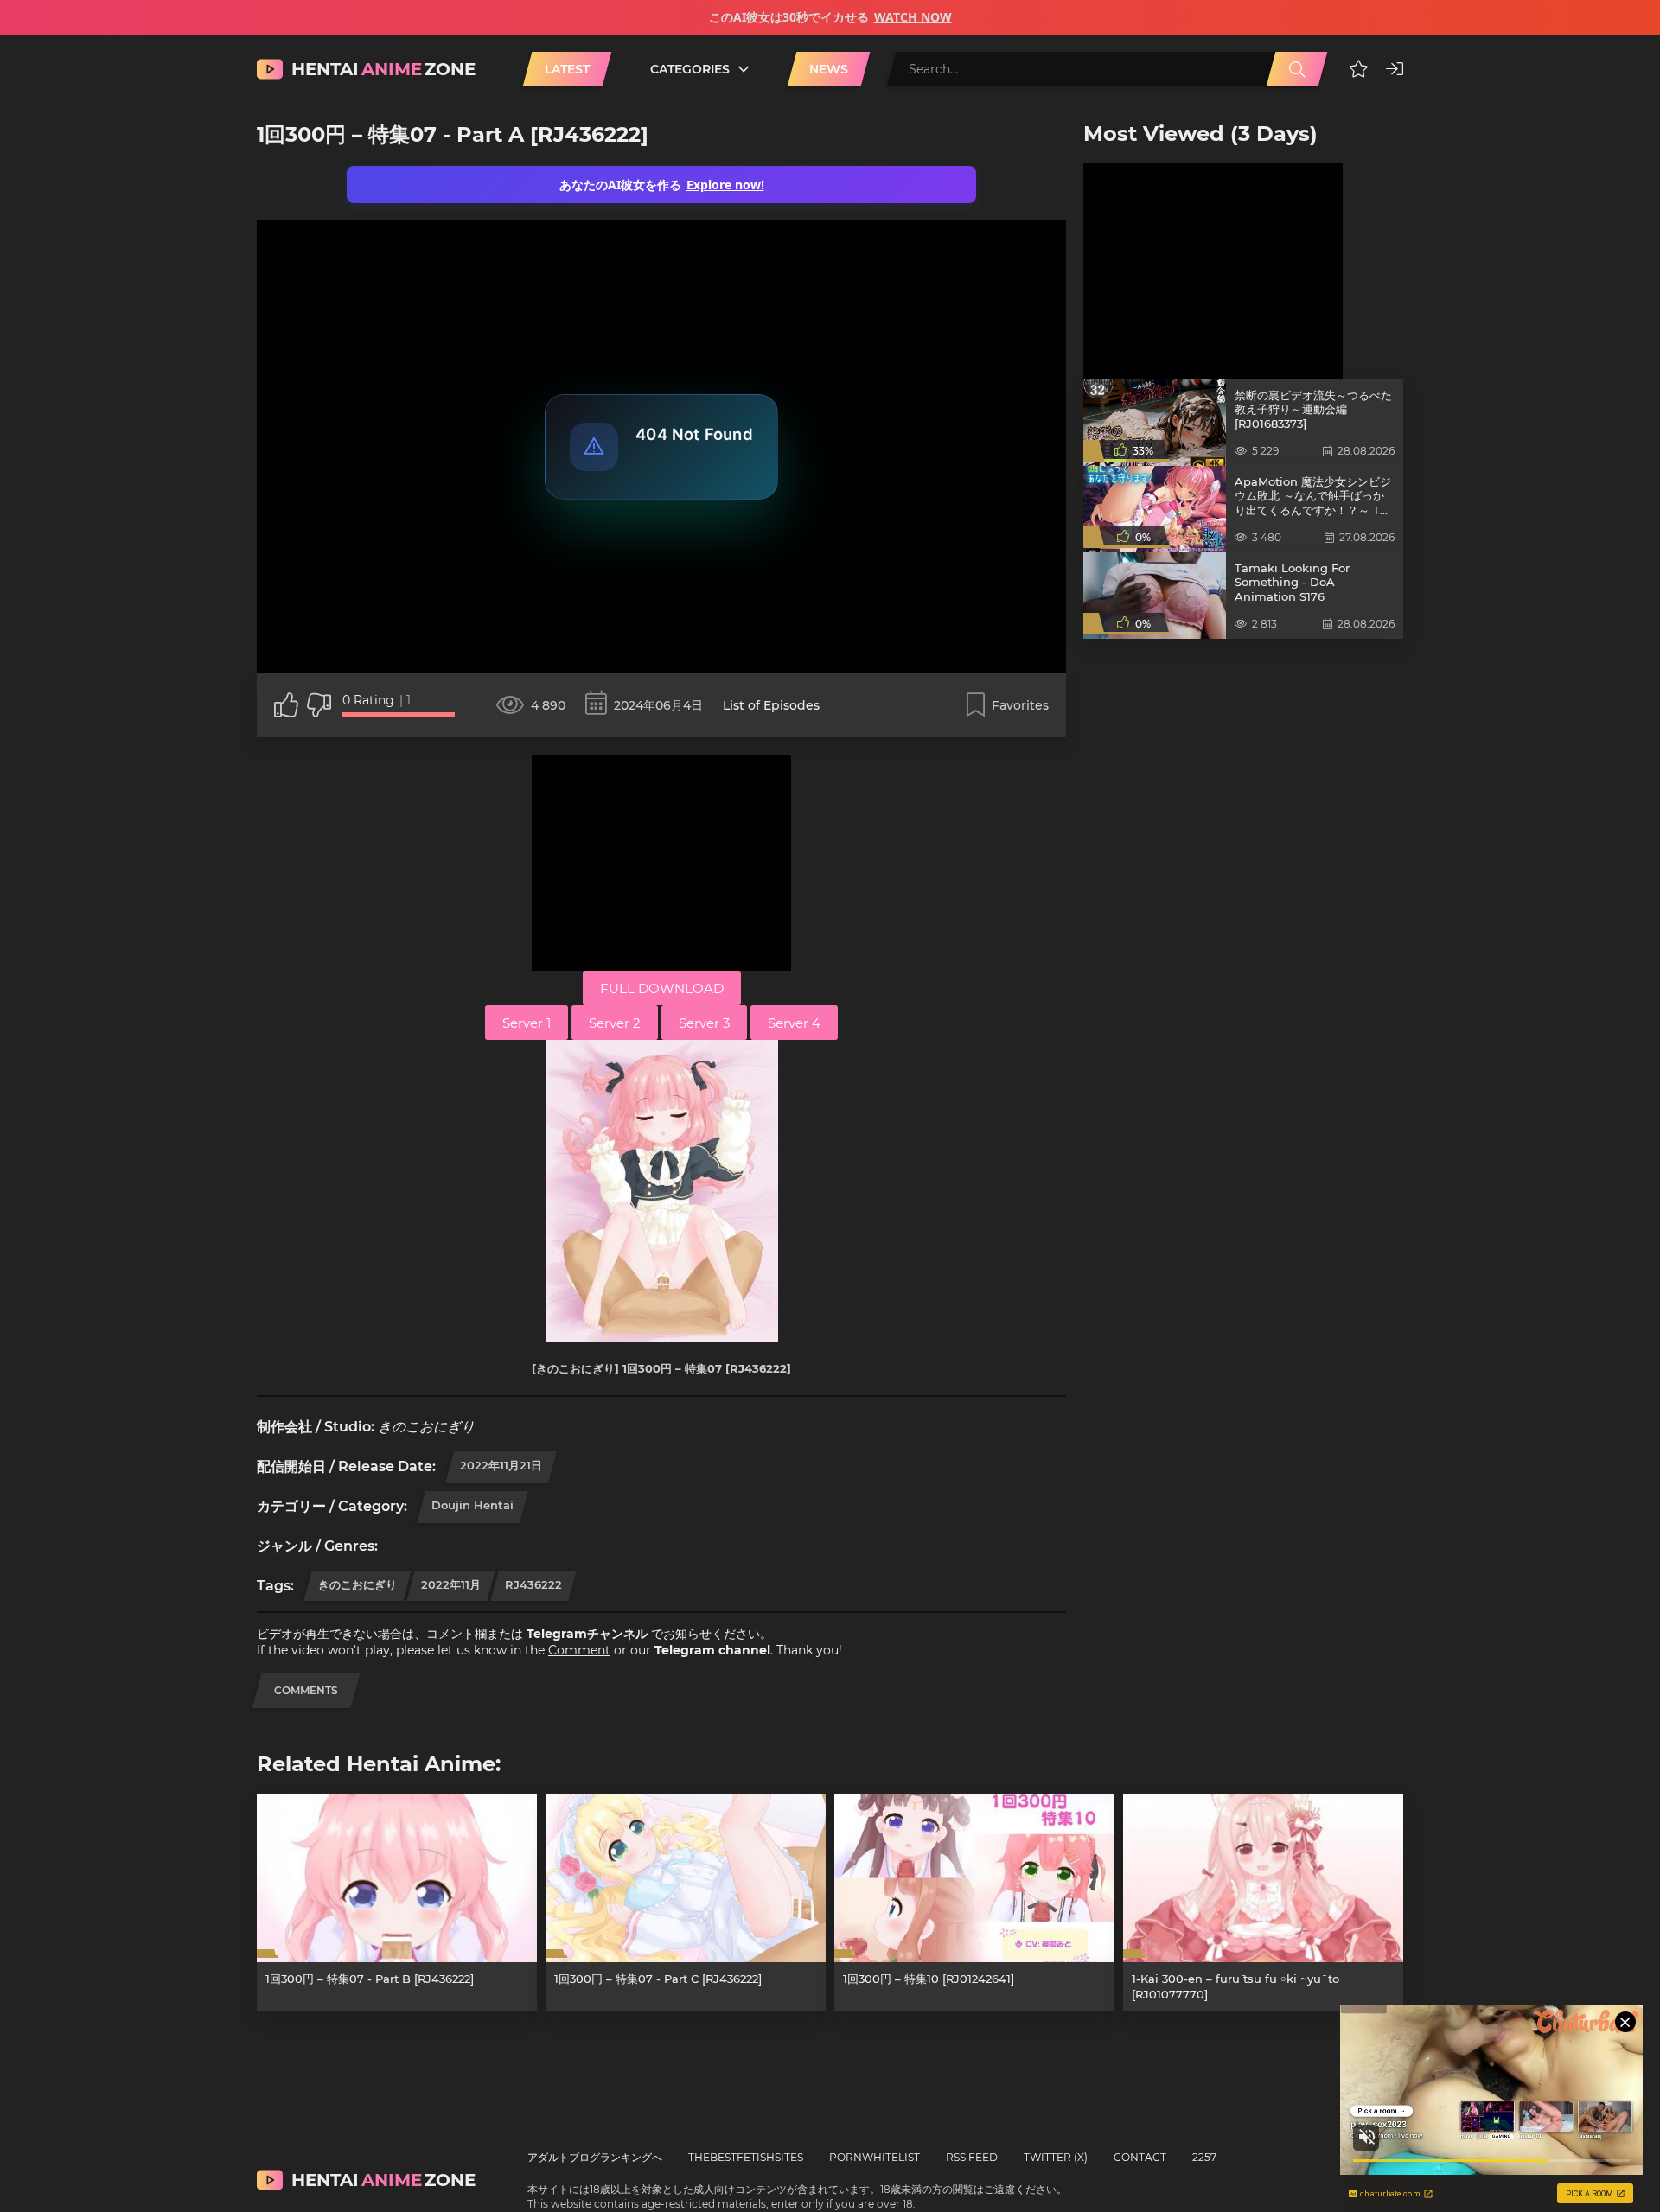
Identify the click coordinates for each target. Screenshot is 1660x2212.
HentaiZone (383, 69)
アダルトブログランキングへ (595, 2157)
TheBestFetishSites (746, 2157)
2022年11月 (451, 1584)
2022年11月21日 (501, 1465)
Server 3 (704, 1023)
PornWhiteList (875, 2157)
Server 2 (615, 1023)
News (829, 69)
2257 (1204, 2157)
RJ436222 (533, 1584)
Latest (567, 69)
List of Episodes (771, 705)
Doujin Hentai (472, 1505)
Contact (1140, 2157)
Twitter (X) (1056, 2157)
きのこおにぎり (358, 1584)
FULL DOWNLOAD (662, 988)
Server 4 (794, 1023)
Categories (690, 69)
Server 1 (527, 1023)
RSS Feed (972, 2157)
